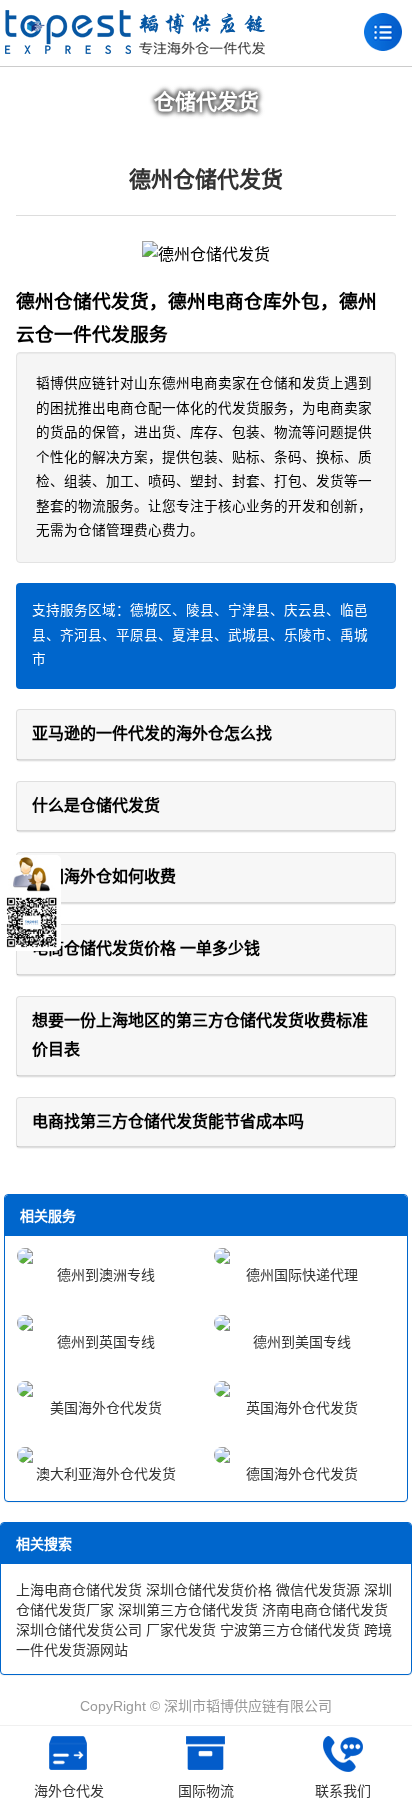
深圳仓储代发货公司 (79, 1630)
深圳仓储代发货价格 (209, 1590)
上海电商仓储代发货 (79, 1590)
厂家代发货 (181, 1630)
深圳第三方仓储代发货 (188, 1610)
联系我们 (343, 1791)
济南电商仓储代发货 (325, 1610)
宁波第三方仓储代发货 (290, 1630)
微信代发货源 (318, 1590)
